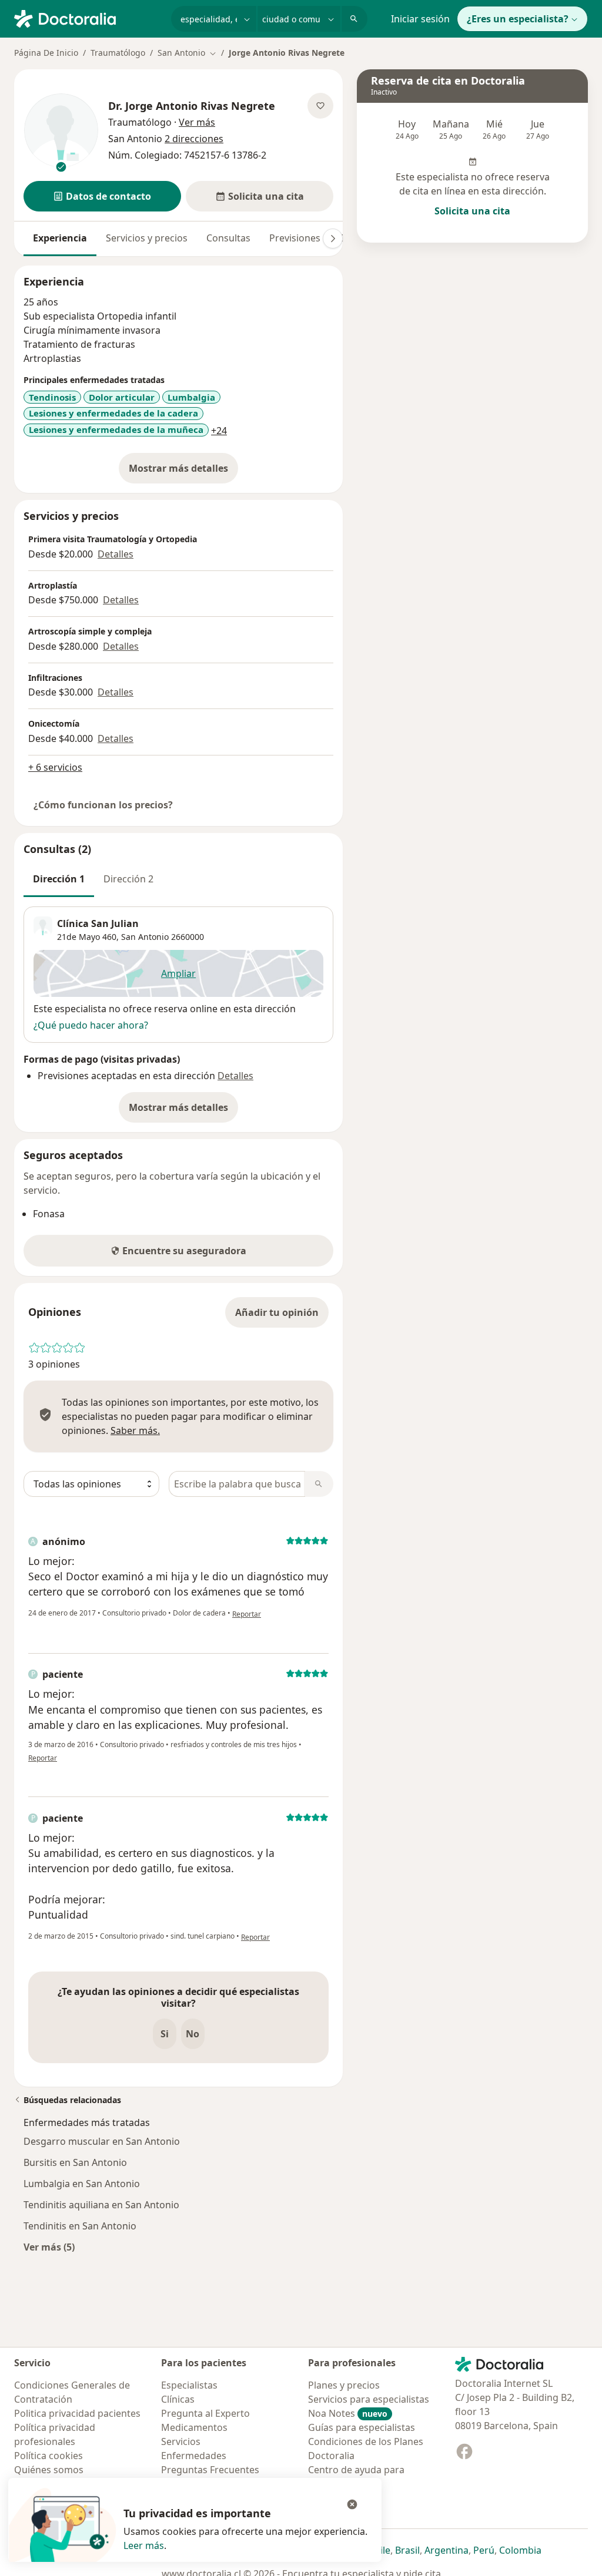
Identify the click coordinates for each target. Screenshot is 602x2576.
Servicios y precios (147, 238)
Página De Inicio (46, 53)
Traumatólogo (118, 53)
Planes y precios (344, 2385)
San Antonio (145, 937)
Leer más (144, 2545)
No (193, 2034)
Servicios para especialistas (369, 2399)
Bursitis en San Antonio (75, 2162)
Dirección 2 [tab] (128, 879)
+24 (219, 431)
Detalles (116, 554)
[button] (102, 196)
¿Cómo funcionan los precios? (103, 805)
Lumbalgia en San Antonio (82, 2184)
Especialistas (189, 2385)
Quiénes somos (49, 2470)
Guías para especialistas (362, 2427)
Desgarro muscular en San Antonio (102, 2141)
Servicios (181, 2441)
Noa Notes (348, 2413)
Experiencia (60, 238)
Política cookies (49, 2456)
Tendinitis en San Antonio (80, 2226)
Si (165, 2034)
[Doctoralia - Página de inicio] (88, 18)
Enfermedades (194, 2456)
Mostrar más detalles (183, 472)
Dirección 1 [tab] (59, 879)
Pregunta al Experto (205, 2413)
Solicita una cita (472, 211)
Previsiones (295, 238)
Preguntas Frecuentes (210, 2470)
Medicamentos (194, 2427)
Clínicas (178, 2399)
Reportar (247, 1614)
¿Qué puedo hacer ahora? (91, 1025)
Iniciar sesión (420, 19)
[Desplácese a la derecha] (333, 239)
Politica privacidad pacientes (77, 2413)
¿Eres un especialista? (518, 19)
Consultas (228, 238)
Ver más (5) (49, 2247)
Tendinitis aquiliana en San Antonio (101, 2205)
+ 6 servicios (55, 767)
